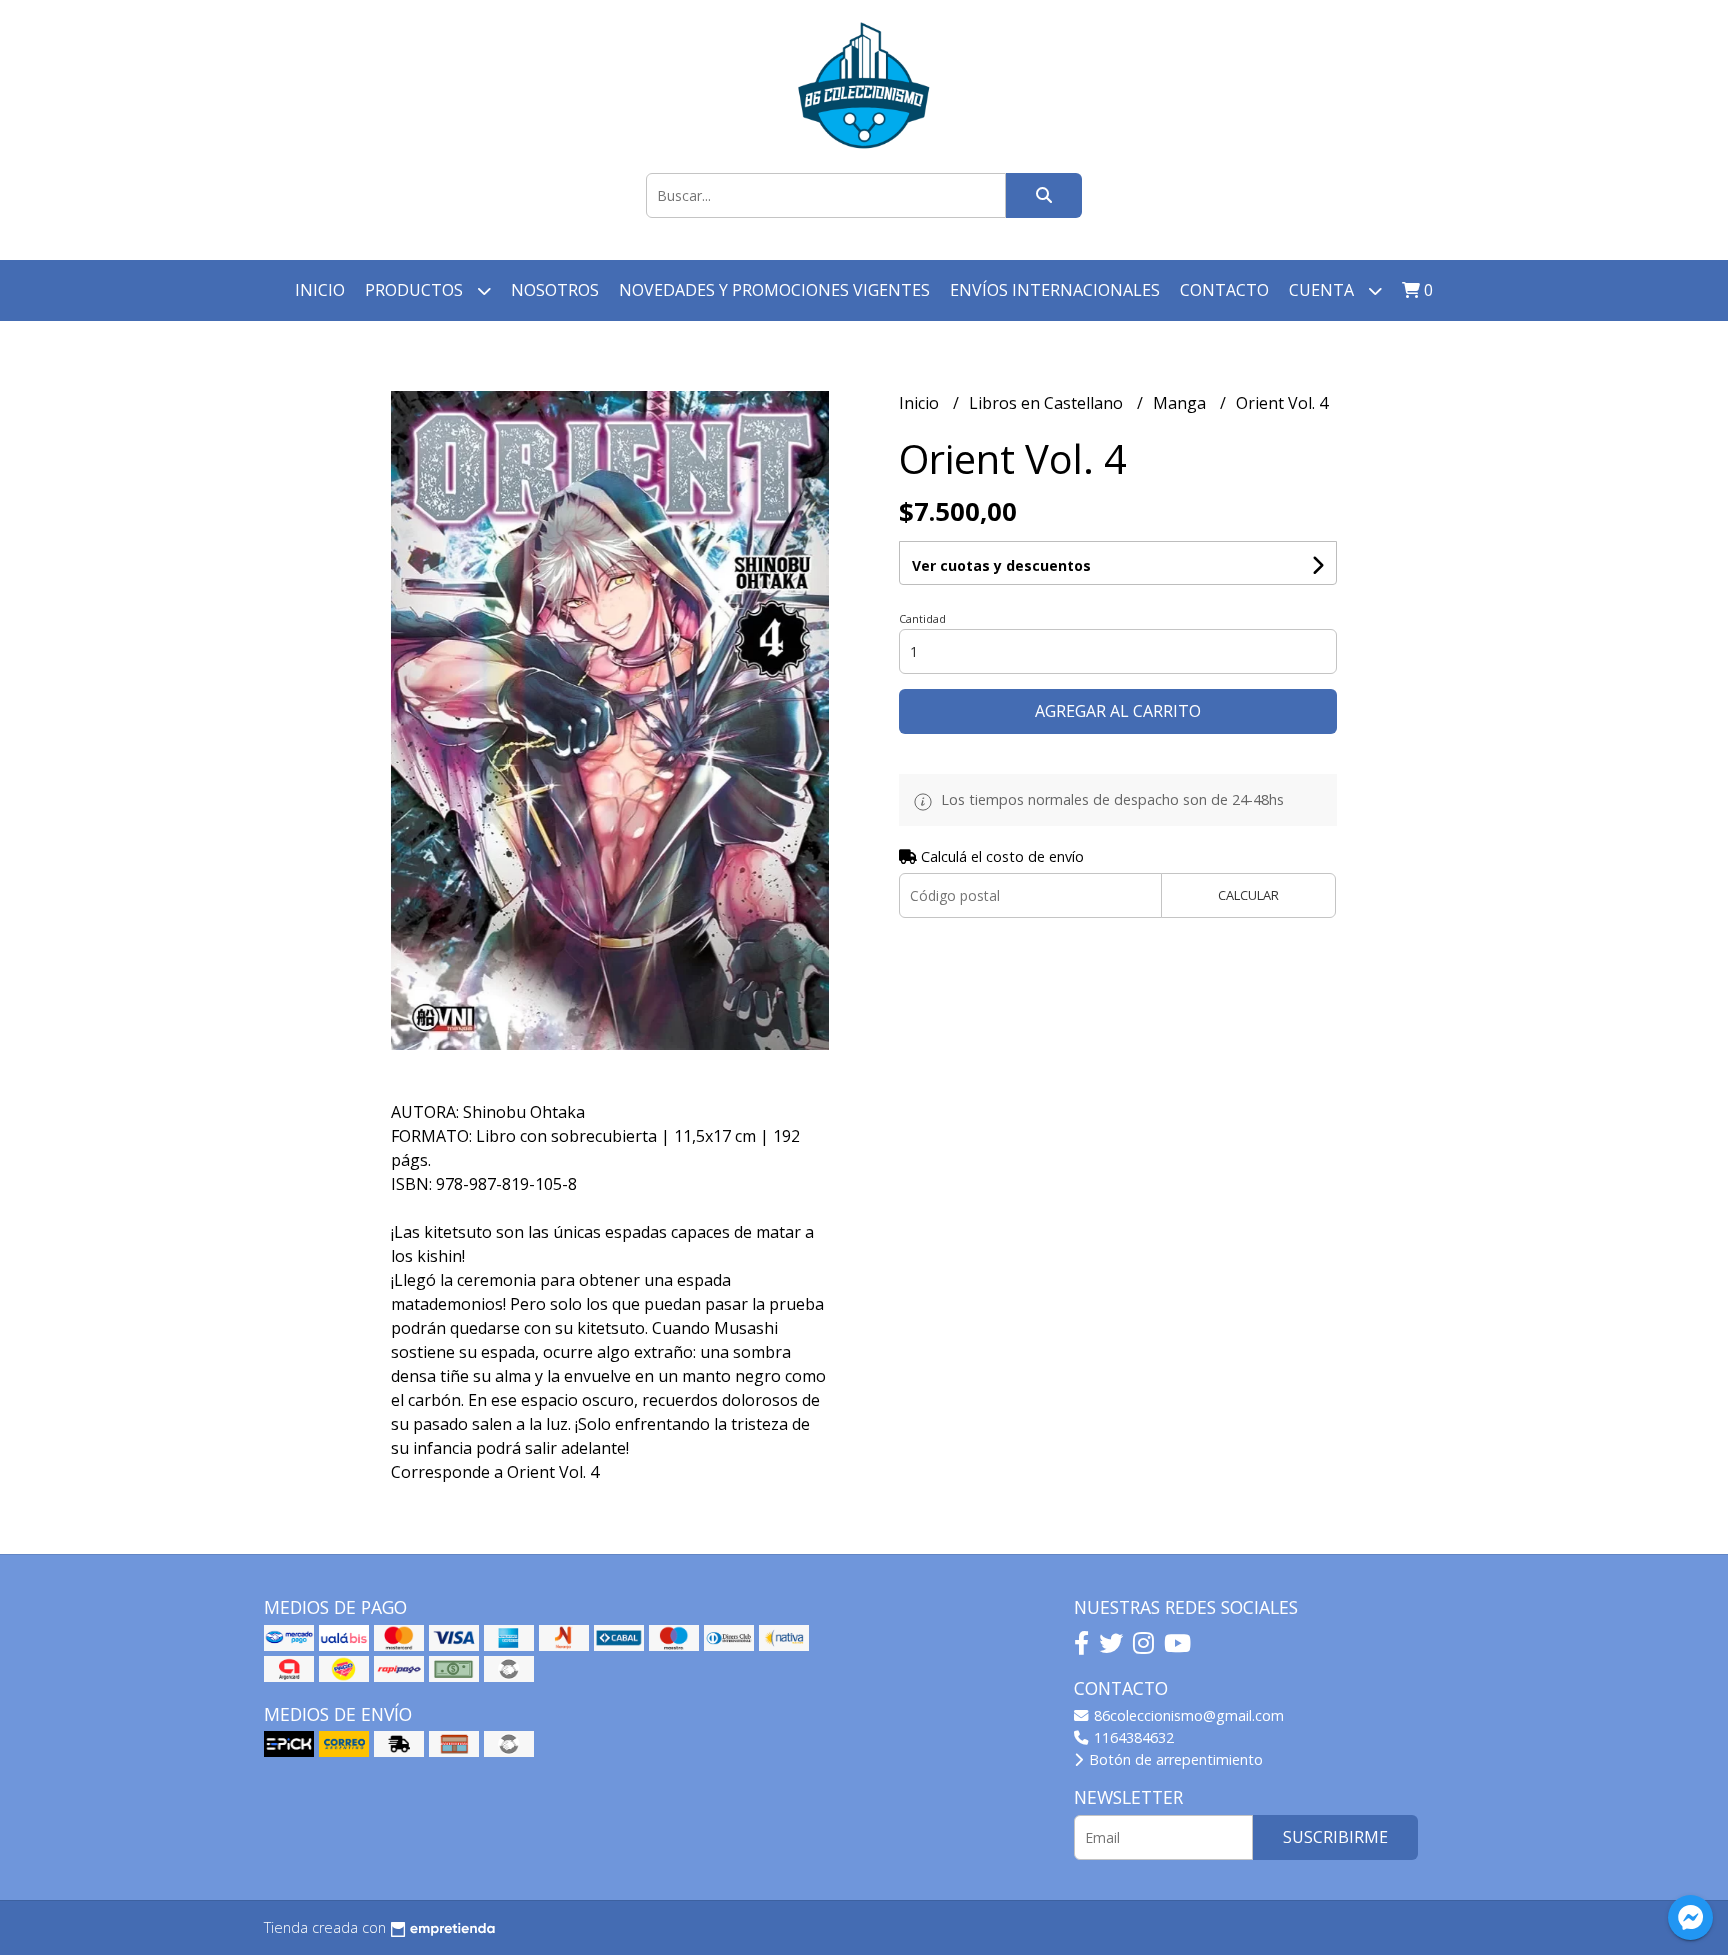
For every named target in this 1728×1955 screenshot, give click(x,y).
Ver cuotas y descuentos (1001, 565)
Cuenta (1323, 290)
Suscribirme (1335, 1837)
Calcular (1248, 895)
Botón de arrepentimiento (1174, 1759)
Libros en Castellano (1048, 403)
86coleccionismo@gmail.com (1187, 1715)
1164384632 (1132, 1737)
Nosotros (555, 290)
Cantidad (922, 618)
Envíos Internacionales (1055, 290)
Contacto (1224, 290)
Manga (1181, 403)
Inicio (320, 290)
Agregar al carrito (1118, 711)
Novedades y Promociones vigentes (774, 290)
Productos (416, 290)
